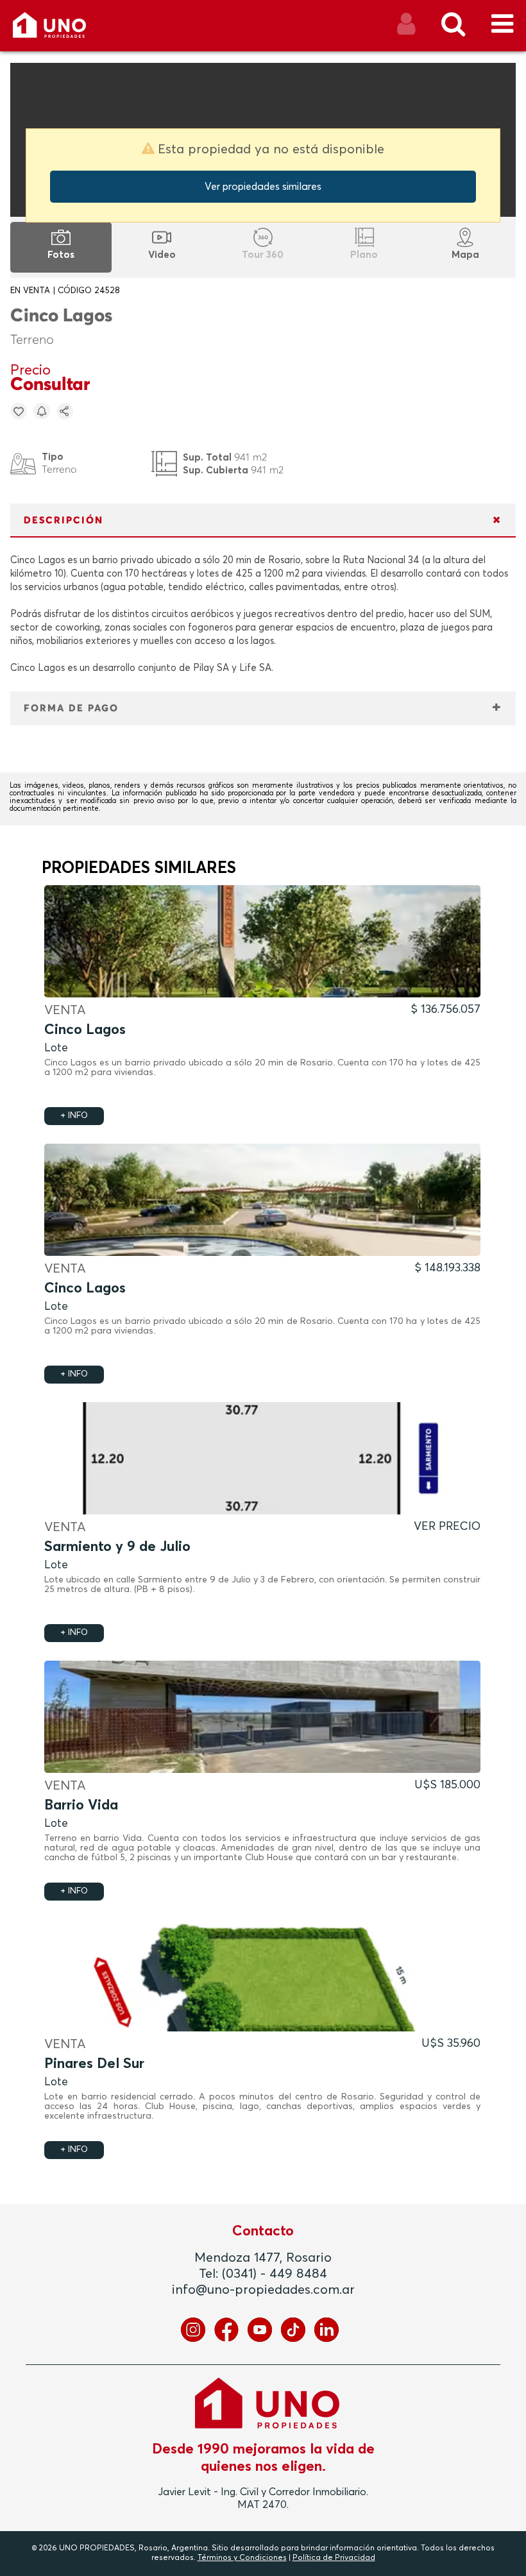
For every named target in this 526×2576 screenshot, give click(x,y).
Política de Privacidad (334, 2558)
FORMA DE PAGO (71, 708)
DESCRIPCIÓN (64, 521)
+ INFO (74, 1116)
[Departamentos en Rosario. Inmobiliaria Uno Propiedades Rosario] (63, 30)
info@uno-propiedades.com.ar (263, 2290)
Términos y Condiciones (242, 2558)
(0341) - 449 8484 (275, 2274)
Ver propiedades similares (263, 187)
